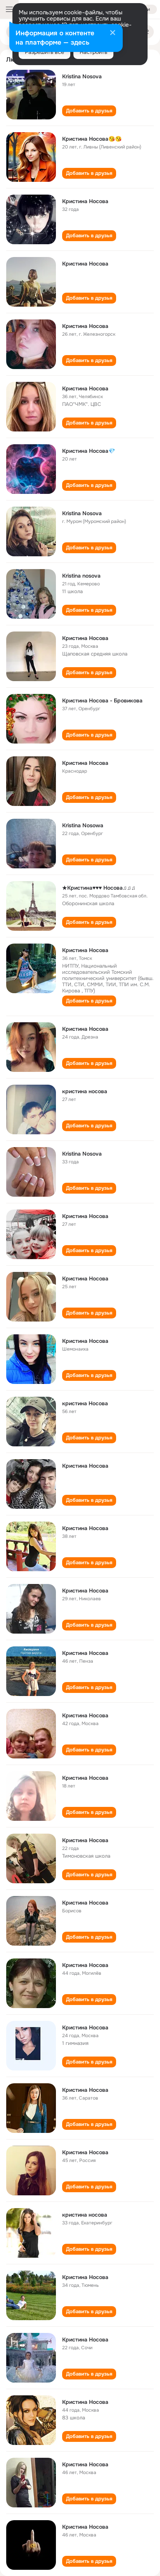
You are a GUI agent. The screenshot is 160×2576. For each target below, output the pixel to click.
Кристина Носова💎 (89, 451)
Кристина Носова (85, 201)
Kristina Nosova (82, 76)
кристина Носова (85, 1403)
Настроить (93, 52)
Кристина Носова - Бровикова (102, 701)
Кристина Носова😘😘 (92, 139)
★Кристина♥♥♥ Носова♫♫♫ (99, 888)
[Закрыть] (113, 33)
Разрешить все (44, 52)
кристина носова (85, 1091)
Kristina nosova (81, 576)
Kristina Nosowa (83, 825)
